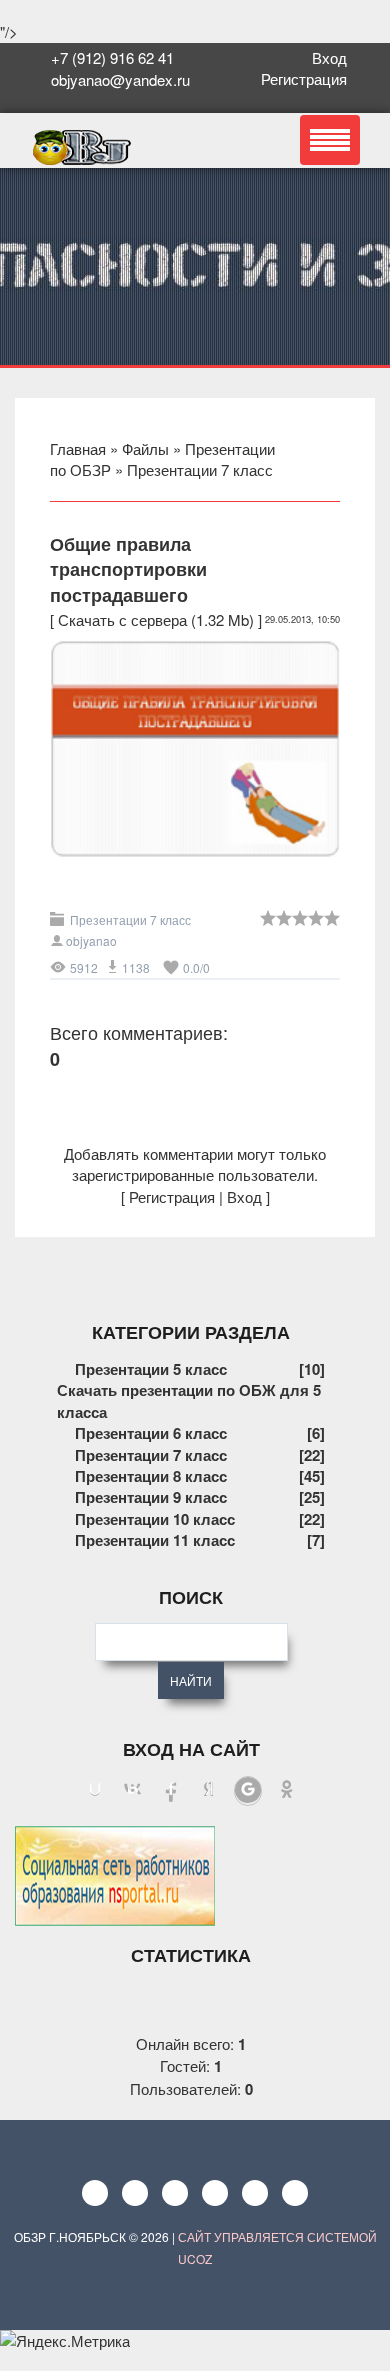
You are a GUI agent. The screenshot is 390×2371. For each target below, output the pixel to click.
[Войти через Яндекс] (209, 1791)
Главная (78, 448)
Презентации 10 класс (155, 1519)
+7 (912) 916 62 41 (112, 57)
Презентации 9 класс (151, 1497)
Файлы (145, 448)
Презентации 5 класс (151, 1369)
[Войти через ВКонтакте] (133, 1791)
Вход (333, 57)
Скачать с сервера (122, 619)
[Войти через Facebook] (171, 1791)
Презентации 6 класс (151, 1433)
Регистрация (308, 78)
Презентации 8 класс (151, 1476)
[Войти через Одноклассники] (287, 1791)
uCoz (195, 2258)
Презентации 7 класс (200, 469)
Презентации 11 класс (155, 1540)
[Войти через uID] (95, 1791)
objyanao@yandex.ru (118, 79)
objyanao (91, 940)
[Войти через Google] (248, 1791)
